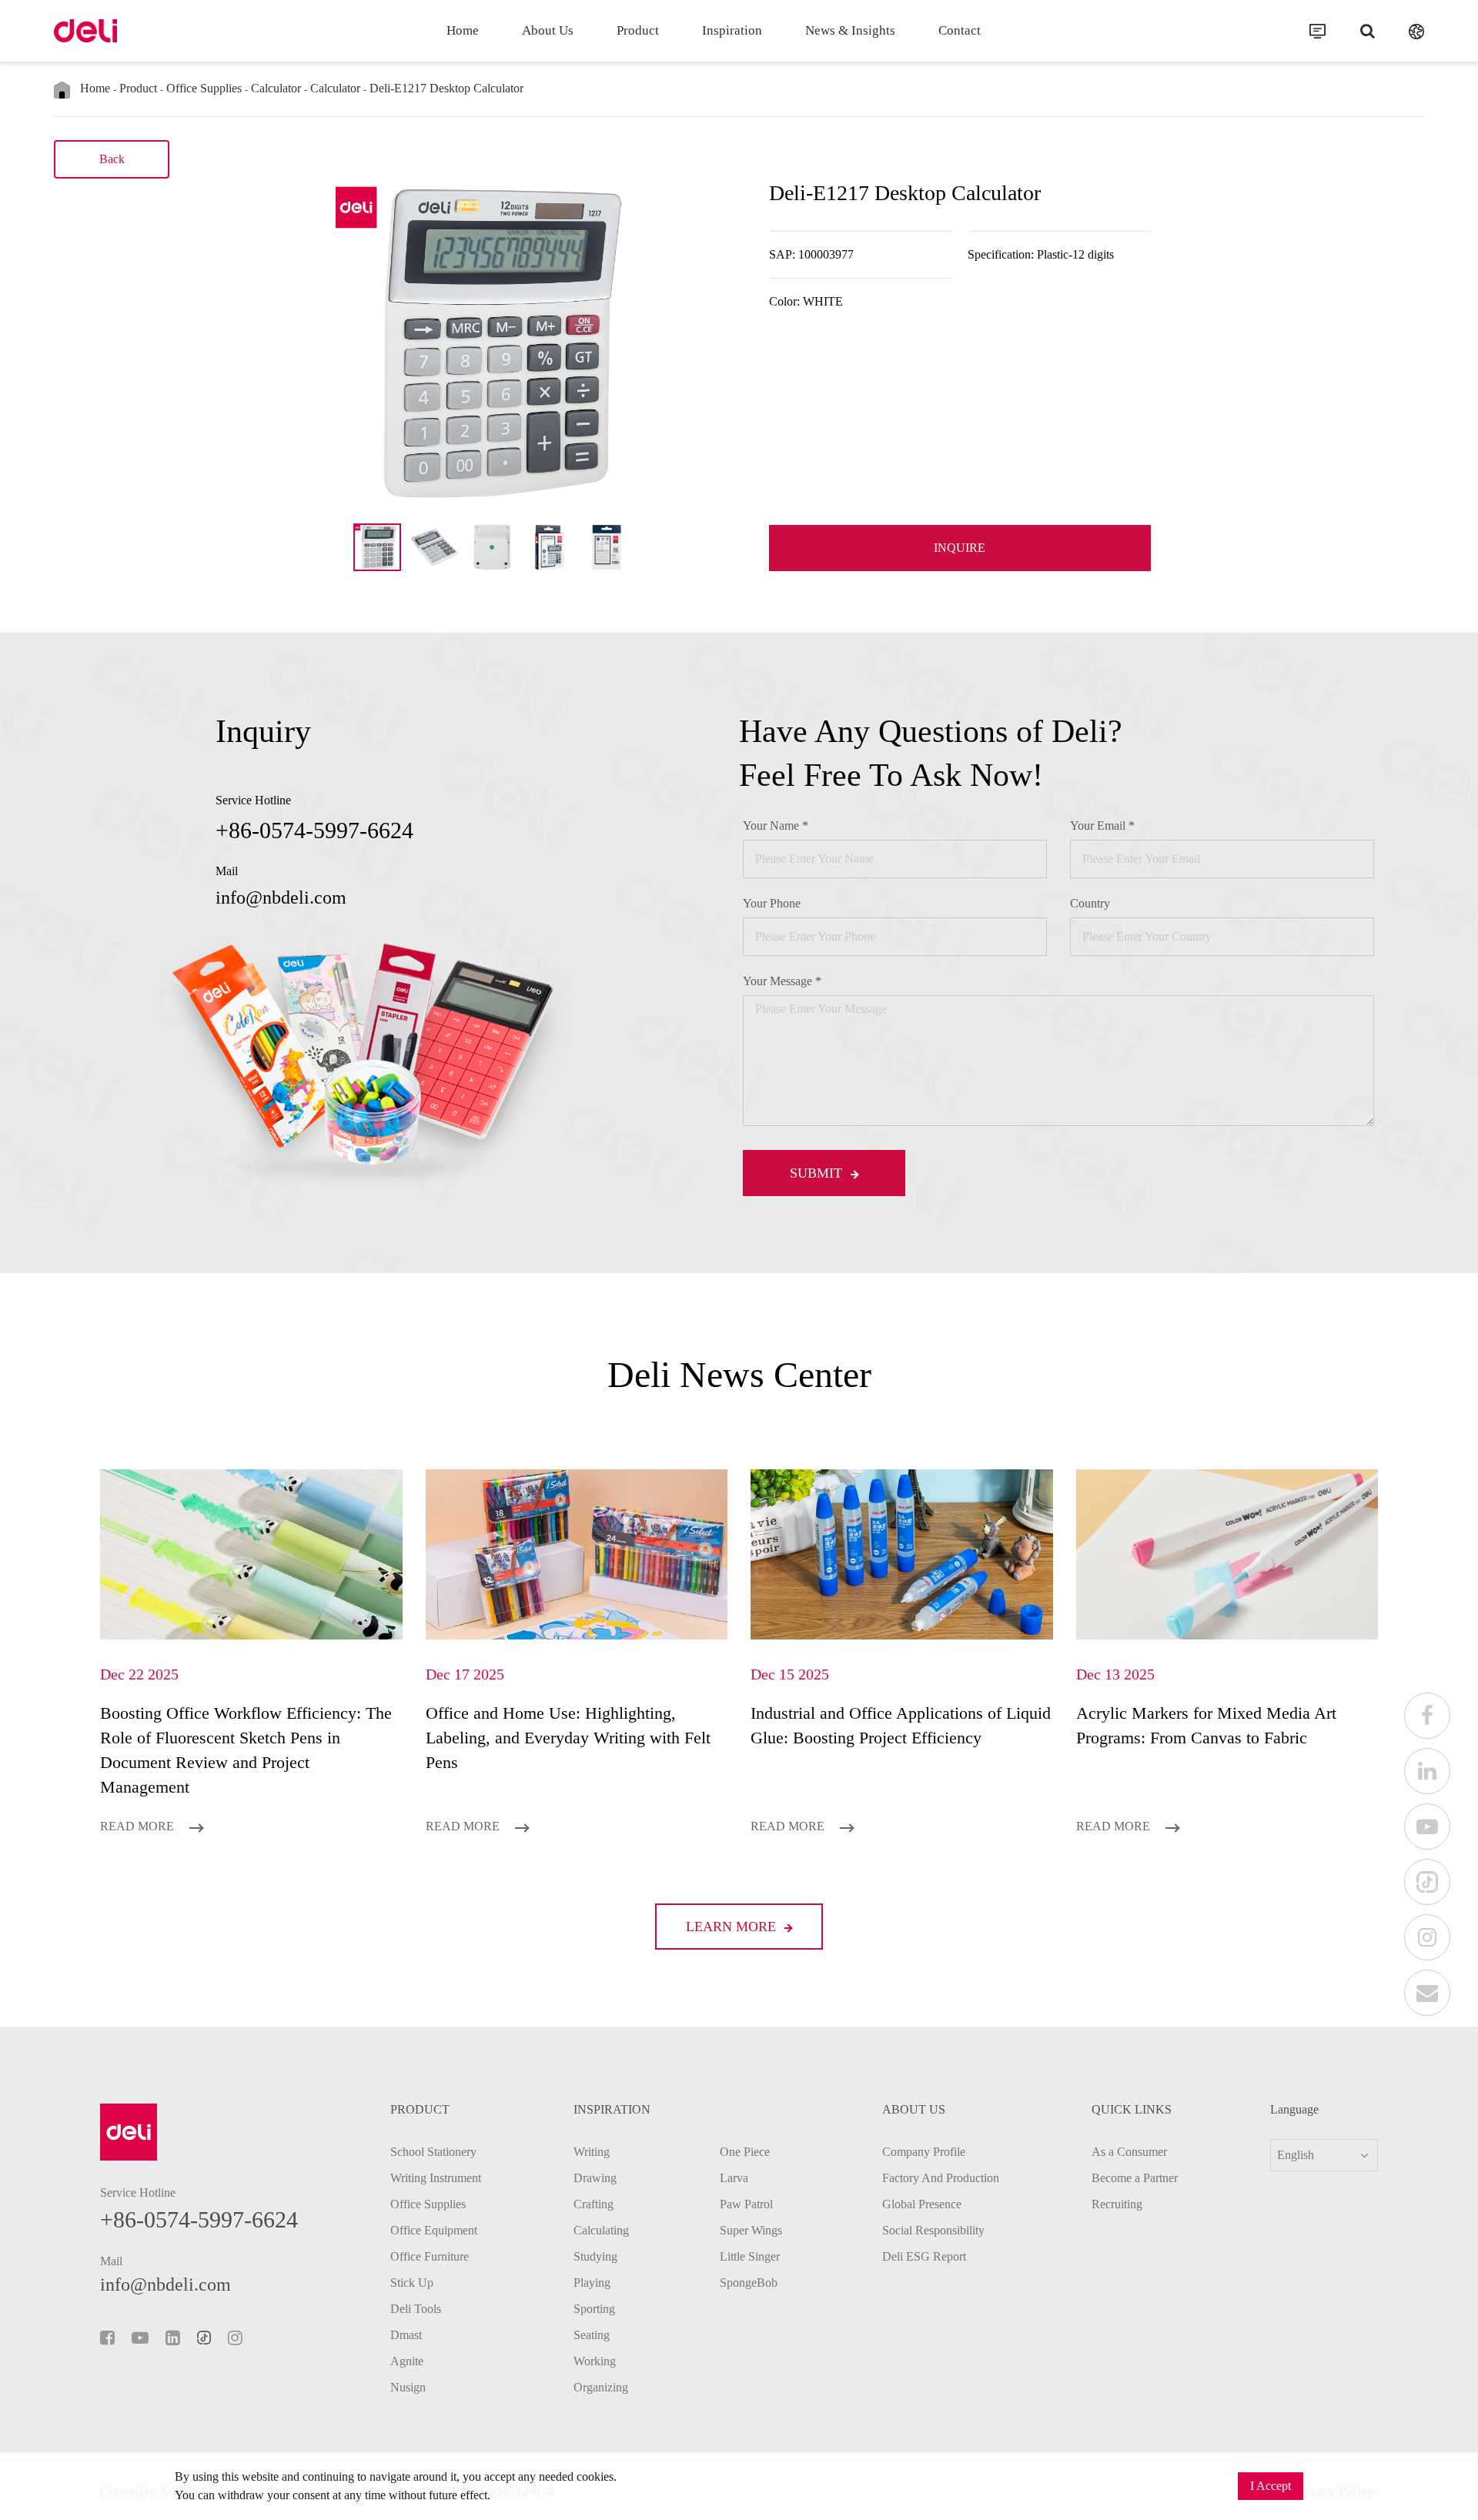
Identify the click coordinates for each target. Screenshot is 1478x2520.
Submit (818, 1173)
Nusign (408, 2387)
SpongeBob (749, 2283)
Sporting (594, 2309)
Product (638, 30)
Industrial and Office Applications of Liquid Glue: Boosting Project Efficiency (901, 1725)
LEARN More (733, 1927)
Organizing (601, 2387)
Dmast (406, 2335)
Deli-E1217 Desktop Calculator (446, 88)
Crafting (594, 2204)
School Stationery (433, 2152)
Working (595, 2361)
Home (463, 30)
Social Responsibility (933, 2230)
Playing (592, 2283)
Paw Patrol (746, 2204)
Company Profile (924, 2152)
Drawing (595, 2178)
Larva (734, 2178)
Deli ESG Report (924, 2256)
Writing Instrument (436, 2178)
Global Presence (922, 2204)
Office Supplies (204, 88)
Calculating (601, 2230)
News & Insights (850, 30)
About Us (548, 30)
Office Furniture (430, 2256)
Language (1294, 2110)
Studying (595, 2256)
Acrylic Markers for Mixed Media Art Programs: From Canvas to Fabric (1206, 1725)
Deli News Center (739, 1374)
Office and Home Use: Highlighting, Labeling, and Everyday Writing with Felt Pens (568, 1738)
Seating (592, 2335)
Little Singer (750, 2256)
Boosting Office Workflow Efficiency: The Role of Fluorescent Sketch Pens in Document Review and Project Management (246, 1750)
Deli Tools (416, 2309)
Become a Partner (1135, 2178)
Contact (960, 30)
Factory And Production (941, 2178)
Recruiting (1117, 2204)
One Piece (745, 2152)
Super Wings (751, 2230)
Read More (139, 1826)
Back (112, 159)
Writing (592, 2152)
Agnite (407, 2361)
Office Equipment (434, 2230)
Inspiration (732, 30)
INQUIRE (960, 548)
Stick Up (412, 2283)
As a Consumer (1129, 2152)
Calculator (276, 88)
